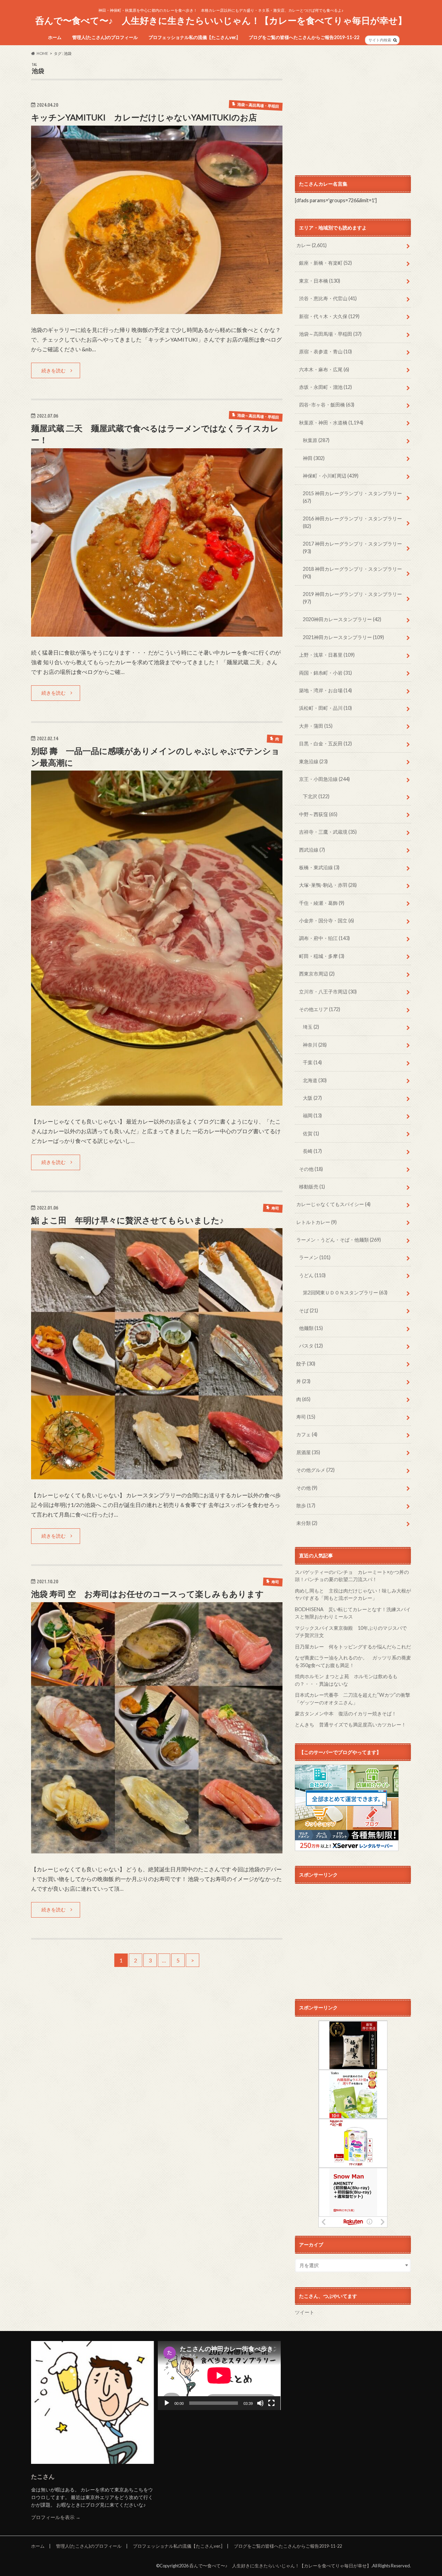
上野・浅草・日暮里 (327, 655)
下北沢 (316, 796)
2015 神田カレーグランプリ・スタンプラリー (352, 497)
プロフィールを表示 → (56, 2517)
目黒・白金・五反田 (325, 743)
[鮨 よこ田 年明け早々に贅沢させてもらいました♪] (157, 1475)
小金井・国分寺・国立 (326, 920)
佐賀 (311, 1133)
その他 (311, 1169)
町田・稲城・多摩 (322, 956)
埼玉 (311, 1027)
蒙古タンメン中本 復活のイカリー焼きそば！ (346, 1713)
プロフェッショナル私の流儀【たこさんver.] (193, 37)
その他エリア (320, 1009)
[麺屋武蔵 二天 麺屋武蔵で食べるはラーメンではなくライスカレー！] (157, 632)
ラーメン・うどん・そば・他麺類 (339, 1240)
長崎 (312, 1151)
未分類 (307, 1523)
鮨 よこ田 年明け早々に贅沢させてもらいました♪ (127, 1220)
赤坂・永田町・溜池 (325, 387)
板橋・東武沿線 (319, 867)
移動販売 (312, 1187)
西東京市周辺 (317, 974)
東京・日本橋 (320, 281)
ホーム (55, 37)
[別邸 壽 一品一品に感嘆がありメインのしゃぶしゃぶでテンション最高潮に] (157, 1101)
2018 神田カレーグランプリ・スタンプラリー (352, 573)
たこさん (43, 2476)
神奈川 (315, 1045)
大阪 (312, 1098)
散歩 (306, 1505)
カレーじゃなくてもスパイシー (333, 1204)
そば (309, 1310)
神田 (314, 458)
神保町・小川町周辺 (331, 476)
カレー (311, 245)
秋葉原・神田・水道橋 (331, 423)
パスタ (311, 1346)
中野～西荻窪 (318, 814)
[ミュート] (260, 2403)
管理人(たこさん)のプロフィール (105, 37)
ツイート (305, 2312)
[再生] (167, 2403)
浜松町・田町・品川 (325, 708)
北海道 (315, 1080)
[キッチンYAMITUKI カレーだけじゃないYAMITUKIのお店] (157, 310)
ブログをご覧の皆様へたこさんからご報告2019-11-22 (304, 37)
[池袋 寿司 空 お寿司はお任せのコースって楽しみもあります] (157, 1849)
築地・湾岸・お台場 (325, 690)
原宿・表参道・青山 (325, 351)
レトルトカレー (316, 1222)
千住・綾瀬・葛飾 (322, 903)
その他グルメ (315, 1470)
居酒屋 (308, 1452)
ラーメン (315, 1257)
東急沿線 (313, 761)
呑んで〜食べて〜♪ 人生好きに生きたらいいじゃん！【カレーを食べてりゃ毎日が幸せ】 (221, 20)
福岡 (312, 1115)
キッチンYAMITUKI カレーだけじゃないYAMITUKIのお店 (144, 117)
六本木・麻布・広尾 (324, 369)
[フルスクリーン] (271, 2403)
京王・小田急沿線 (324, 779)
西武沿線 (312, 850)
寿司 (306, 1417)
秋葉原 (316, 440)
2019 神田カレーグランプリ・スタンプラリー (352, 598)
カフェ (307, 1434)
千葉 (312, 1062)
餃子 (306, 1364)
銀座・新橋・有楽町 (325, 263)
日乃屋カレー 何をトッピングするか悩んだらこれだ (353, 1647)
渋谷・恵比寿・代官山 (328, 298)
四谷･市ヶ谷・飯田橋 (327, 405)
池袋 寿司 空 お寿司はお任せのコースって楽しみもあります (147, 1594)
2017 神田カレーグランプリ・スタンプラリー (352, 547)
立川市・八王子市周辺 (328, 992)
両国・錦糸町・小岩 (325, 673)
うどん (312, 1275)
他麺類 (311, 1328)
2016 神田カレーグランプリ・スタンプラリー (352, 522)
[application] (219, 2376)
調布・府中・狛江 (324, 938)
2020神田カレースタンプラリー (342, 619)
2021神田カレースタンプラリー (343, 637)
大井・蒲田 (316, 726)
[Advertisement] (353, 111)
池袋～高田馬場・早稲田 (330, 334)
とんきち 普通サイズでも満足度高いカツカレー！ (350, 1725)
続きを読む (54, 370)
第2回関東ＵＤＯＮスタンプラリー (345, 1292)
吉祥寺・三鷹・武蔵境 (328, 832)
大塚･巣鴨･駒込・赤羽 (328, 885)
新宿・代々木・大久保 (329, 316)
